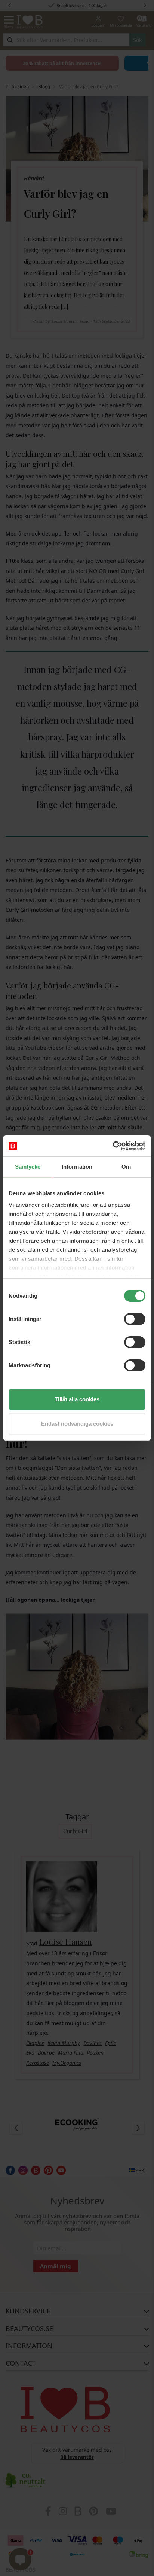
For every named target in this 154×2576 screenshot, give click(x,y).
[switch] (135, 1319)
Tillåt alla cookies (77, 1399)
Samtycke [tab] (28, 1167)
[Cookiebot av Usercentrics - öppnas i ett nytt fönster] (113, 1146)
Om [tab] (126, 1167)
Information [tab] (77, 1167)
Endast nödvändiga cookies (77, 1424)
